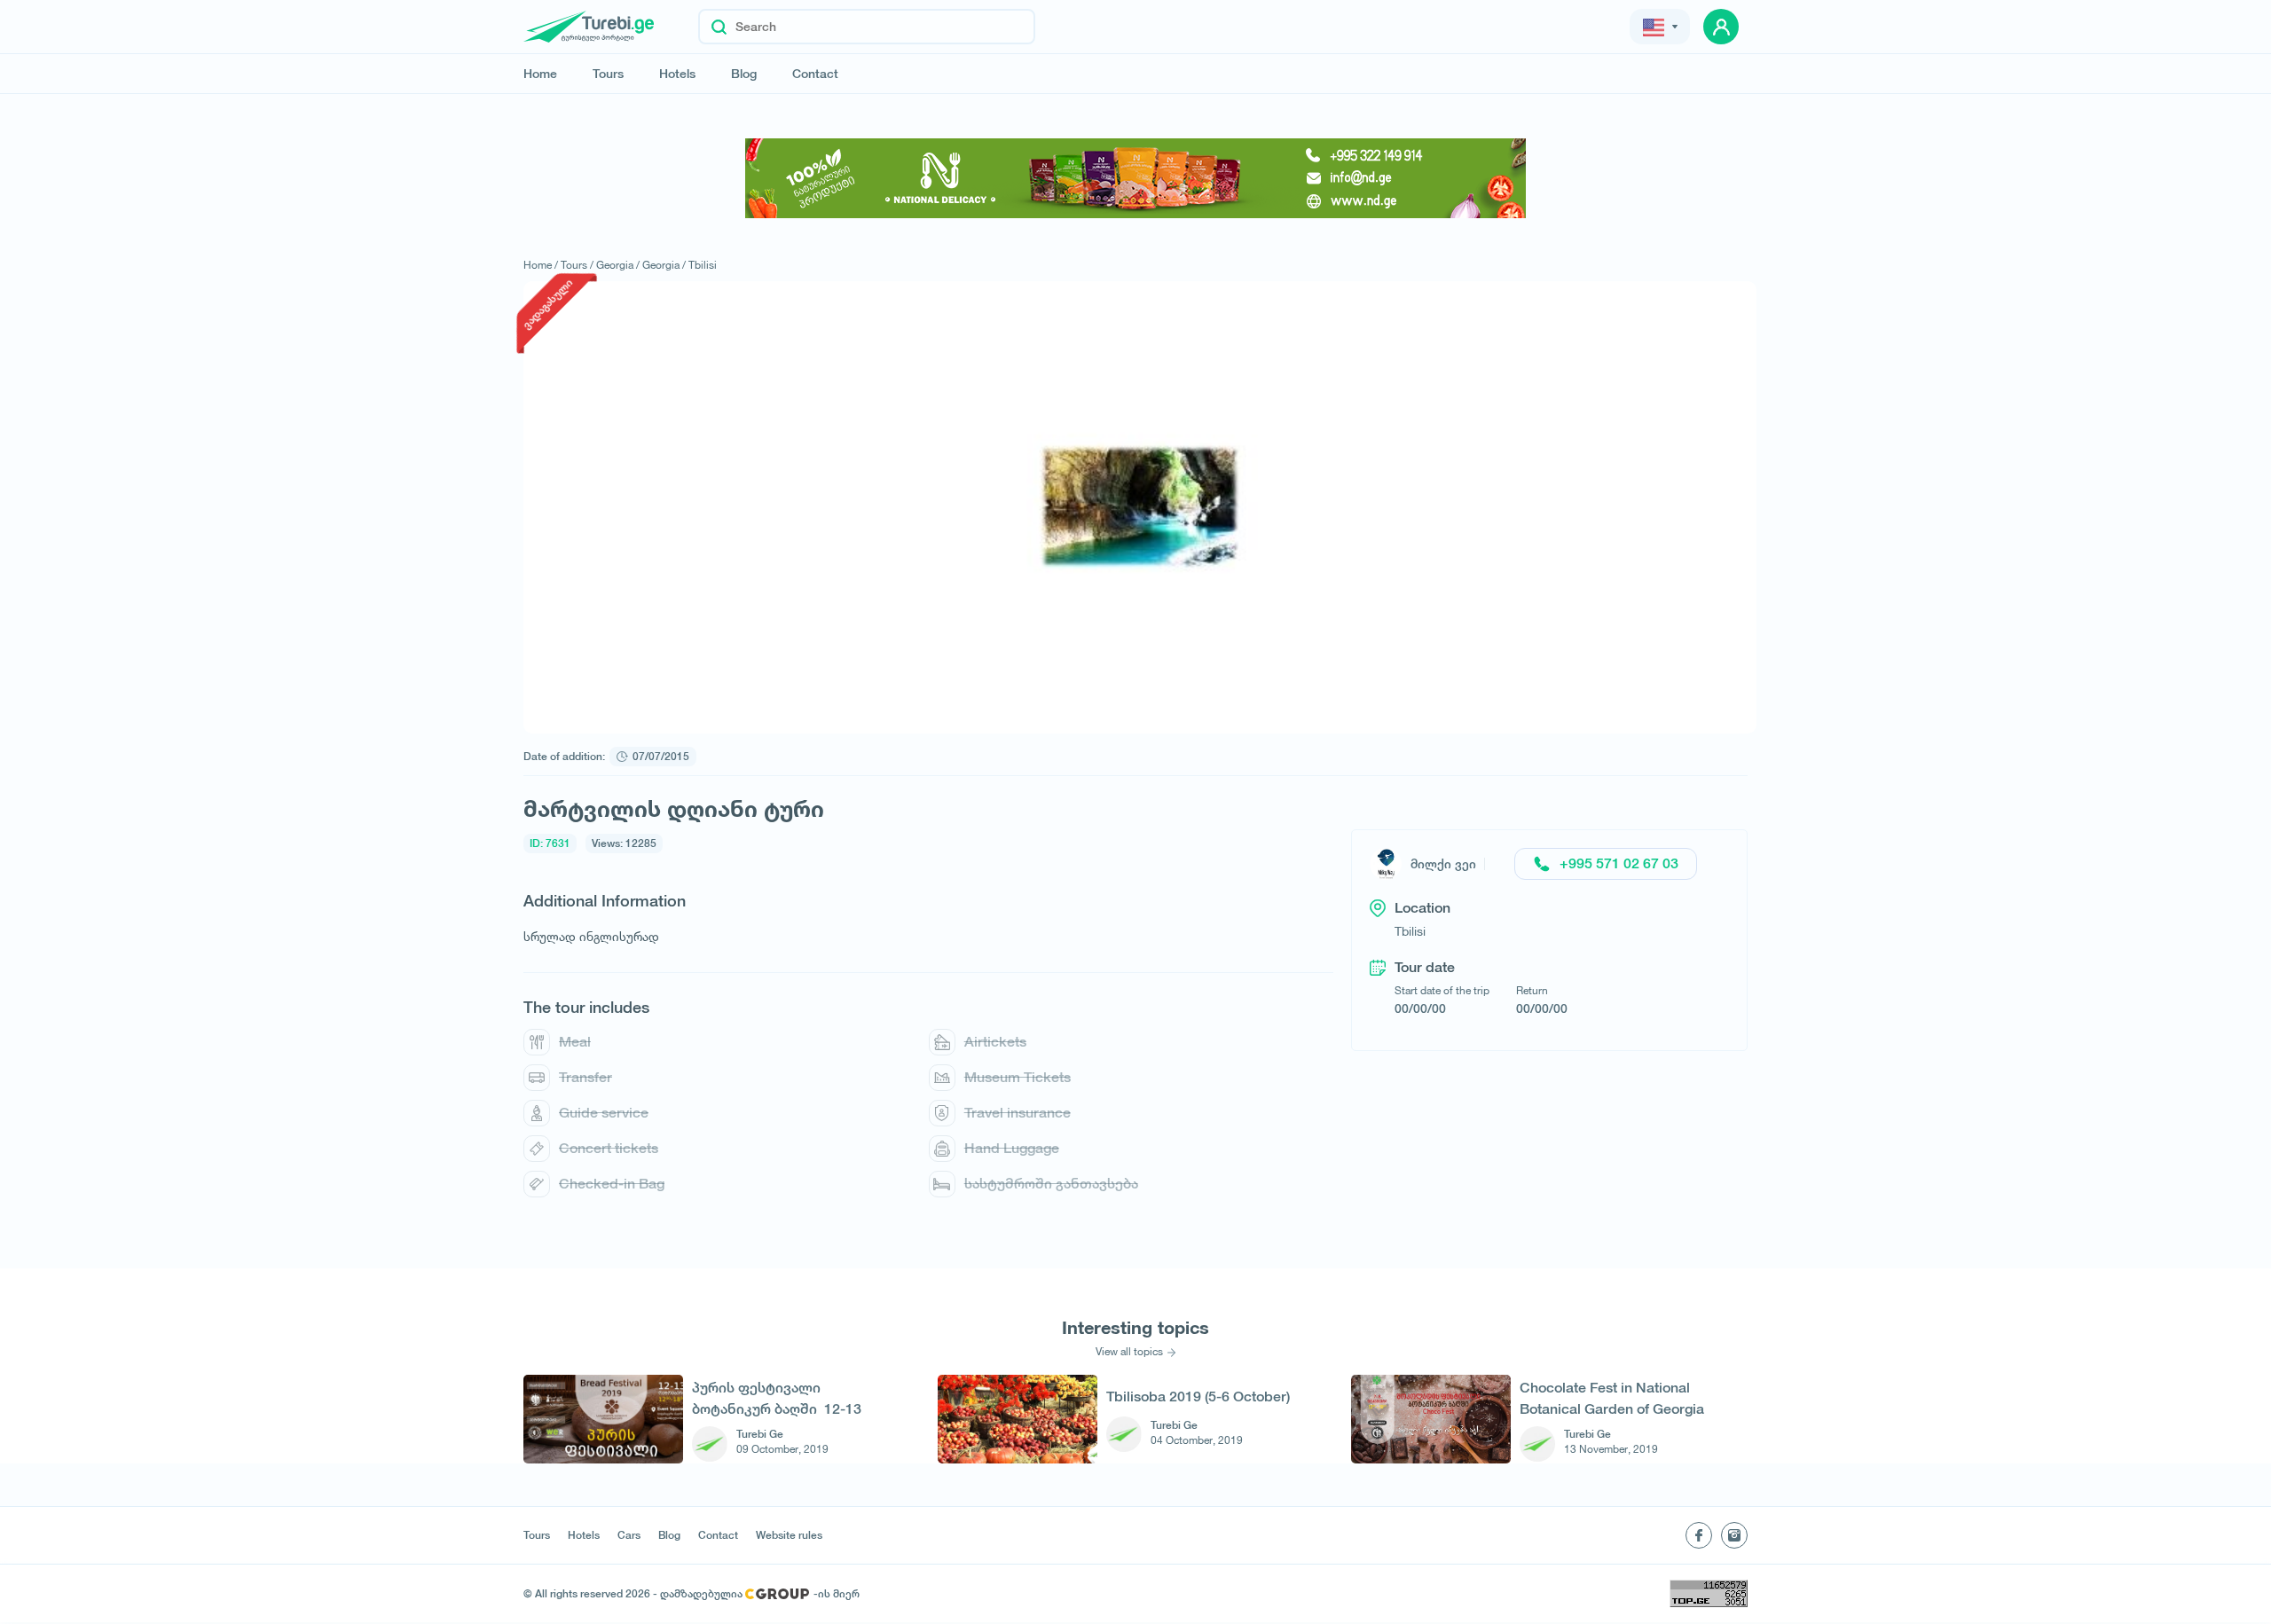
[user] (1721, 27)
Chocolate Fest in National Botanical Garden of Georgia (1612, 1398)
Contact (815, 74)
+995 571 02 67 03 (1619, 863)
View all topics (1129, 1352)
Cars (629, 1535)
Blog (744, 74)
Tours (608, 74)
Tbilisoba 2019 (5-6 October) (1198, 1396)
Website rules (789, 1535)
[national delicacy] (1135, 178)
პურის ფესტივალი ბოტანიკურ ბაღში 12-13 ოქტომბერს (777, 1398)
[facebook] (1699, 1535)
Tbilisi (703, 265)
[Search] (719, 27)
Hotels (677, 74)
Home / (541, 265)
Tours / (577, 265)
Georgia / (618, 265)
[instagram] (1734, 1535)
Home (540, 74)
